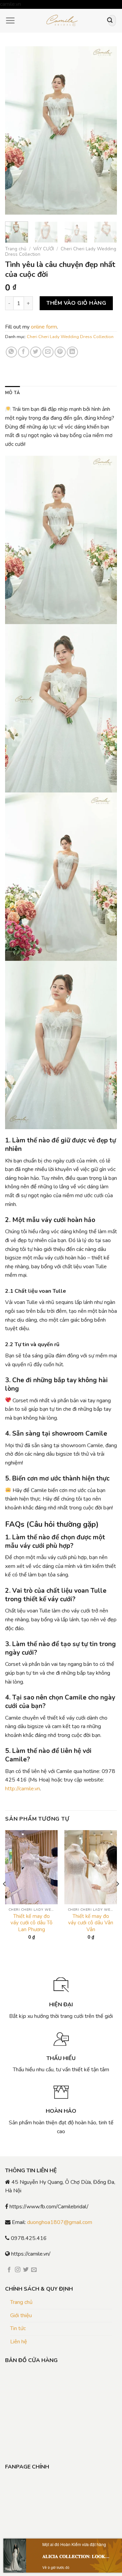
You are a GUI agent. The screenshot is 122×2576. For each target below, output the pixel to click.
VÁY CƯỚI (44, 249)
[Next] (106, 130)
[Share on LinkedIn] (72, 352)
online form (44, 327)
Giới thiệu (21, 2315)
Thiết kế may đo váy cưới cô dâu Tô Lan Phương (32, 1923)
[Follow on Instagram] (18, 2270)
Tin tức (18, 2328)
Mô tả (13, 393)
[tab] (13, 393)
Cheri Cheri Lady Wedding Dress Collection (61, 252)
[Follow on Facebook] (9, 2270)
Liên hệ (19, 2342)
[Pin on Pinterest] (60, 352)
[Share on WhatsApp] (11, 352)
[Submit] (110, 21)
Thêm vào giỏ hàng (76, 303)
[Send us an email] (34, 2270)
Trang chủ (16, 249)
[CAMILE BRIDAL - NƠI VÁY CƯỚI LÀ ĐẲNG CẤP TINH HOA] (62, 21)
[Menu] (10, 20)
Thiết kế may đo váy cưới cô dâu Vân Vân (91, 1923)
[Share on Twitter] (36, 352)
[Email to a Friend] (48, 352)
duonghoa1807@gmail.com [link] (60, 2222)
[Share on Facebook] (24, 352)
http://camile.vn (23, 1789)
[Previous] (16, 130)
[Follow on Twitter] (26, 2270)
